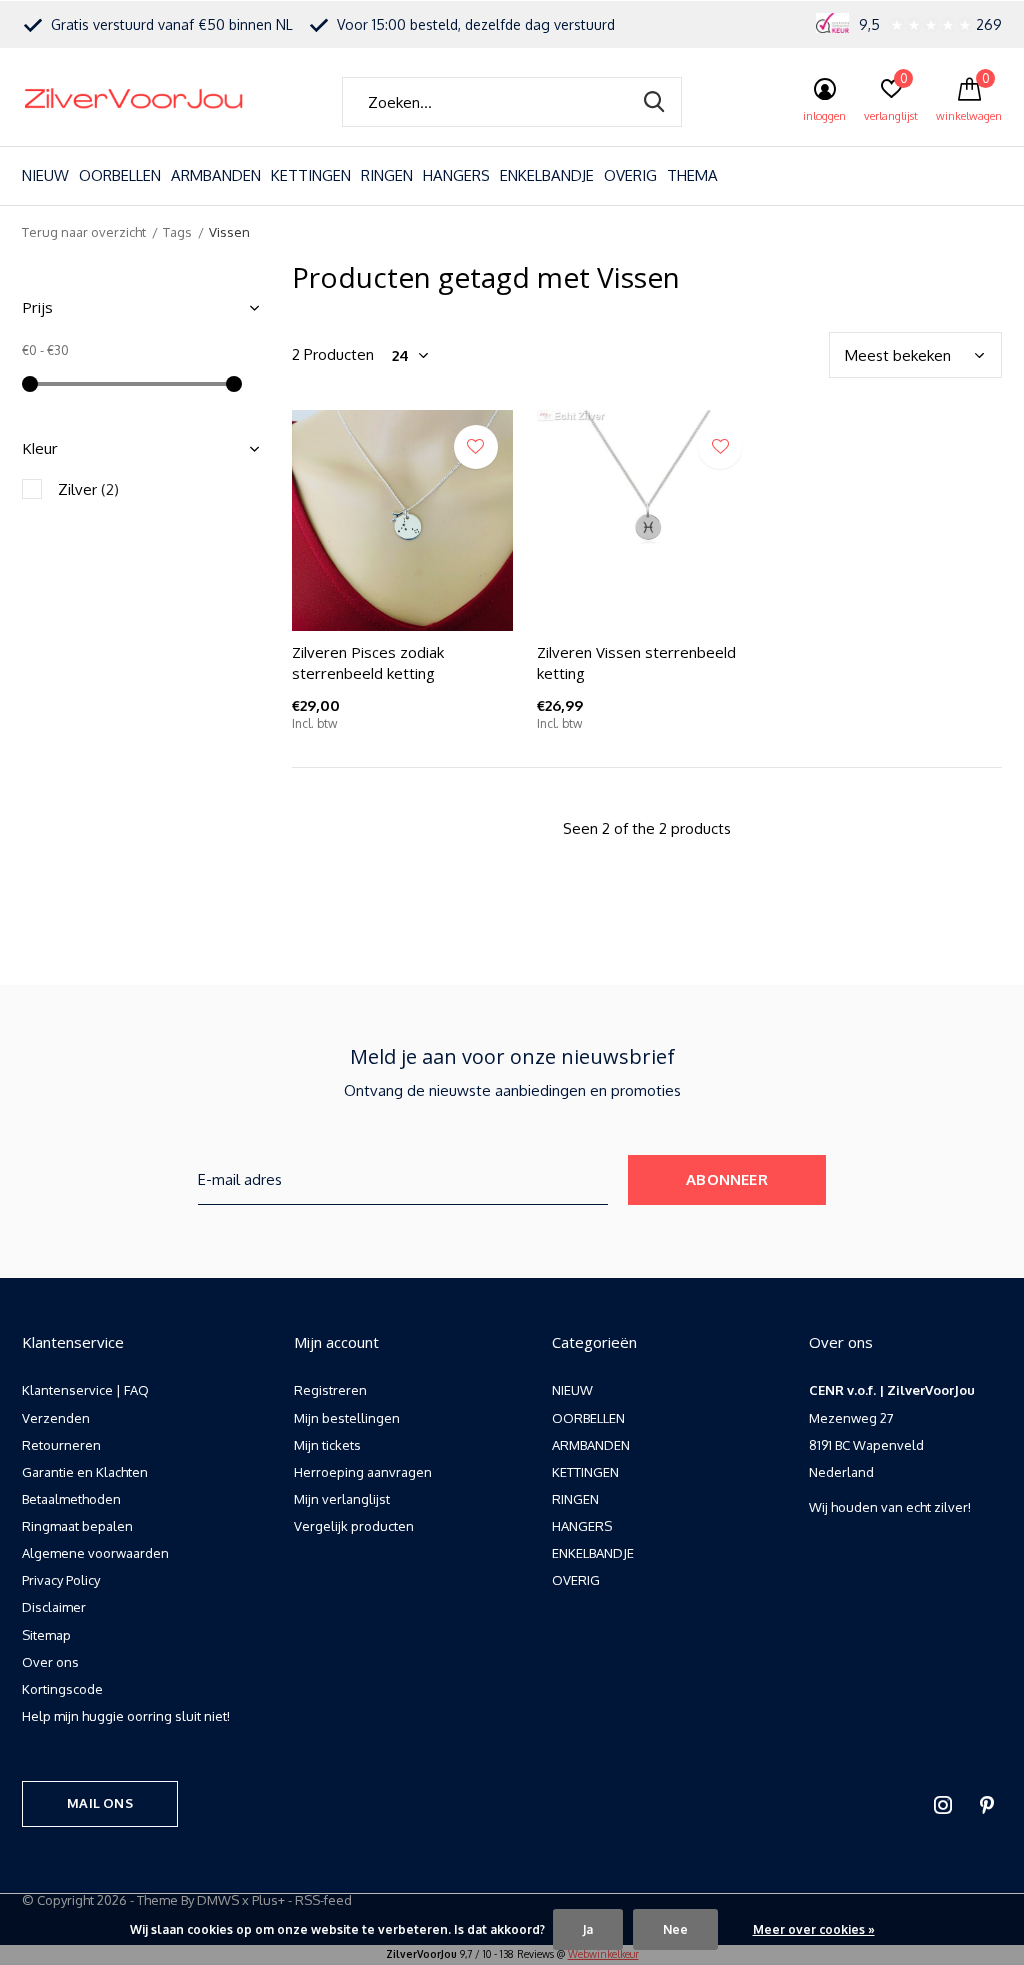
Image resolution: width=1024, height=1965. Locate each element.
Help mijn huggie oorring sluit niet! (126, 1716)
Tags (177, 232)
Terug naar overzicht (84, 232)
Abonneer (727, 1179)
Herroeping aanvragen (363, 1472)
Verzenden (56, 1418)
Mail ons (99, 1803)
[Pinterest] (987, 1805)
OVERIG (630, 175)
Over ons (50, 1662)
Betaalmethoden (71, 1499)
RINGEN (387, 175)
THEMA (692, 175)
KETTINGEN (311, 175)
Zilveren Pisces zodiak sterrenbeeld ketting (368, 662)
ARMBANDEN (216, 175)
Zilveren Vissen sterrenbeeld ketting (636, 662)
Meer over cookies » (814, 1929)
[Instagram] (943, 1805)
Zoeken (654, 102)
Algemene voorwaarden (95, 1553)
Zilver (88, 489)
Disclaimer (54, 1607)
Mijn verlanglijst (342, 1499)
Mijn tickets (327, 1445)
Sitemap (46, 1635)
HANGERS (456, 175)
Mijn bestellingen (347, 1418)
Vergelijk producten (354, 1526)
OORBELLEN (120, 175)
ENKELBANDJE (547, 175)
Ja (588, 1929)
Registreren (330, 1390)
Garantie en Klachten (85, 1472)
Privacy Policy (61, 1580)
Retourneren (61, 1445)
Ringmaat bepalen (77, 1526)
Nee (675, 1929)
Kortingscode (62, 1689)
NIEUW (45, 175)
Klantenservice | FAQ (85, 1390)
